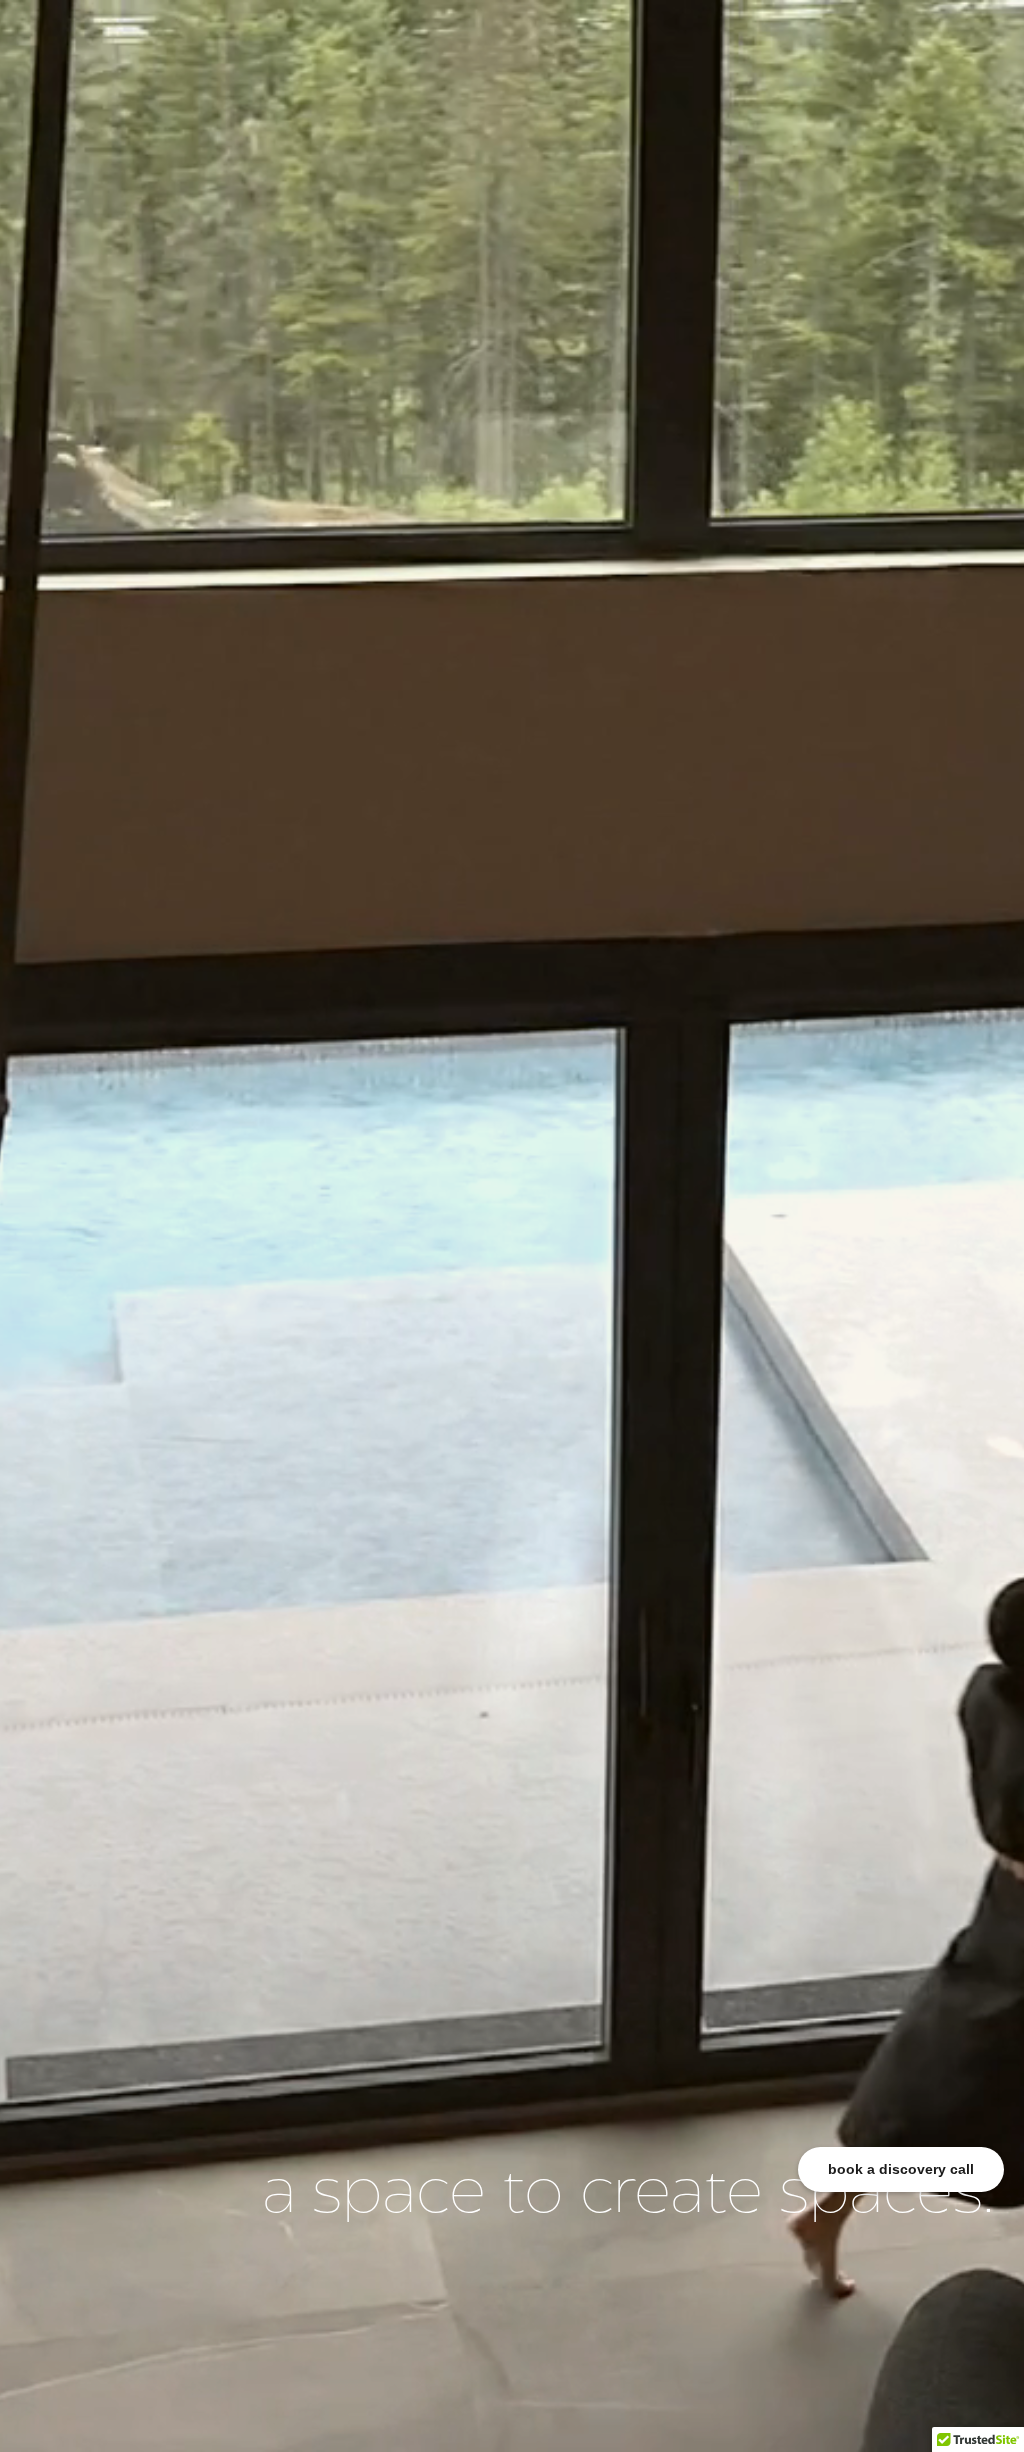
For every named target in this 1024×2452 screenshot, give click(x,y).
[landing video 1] (512, 1226)
